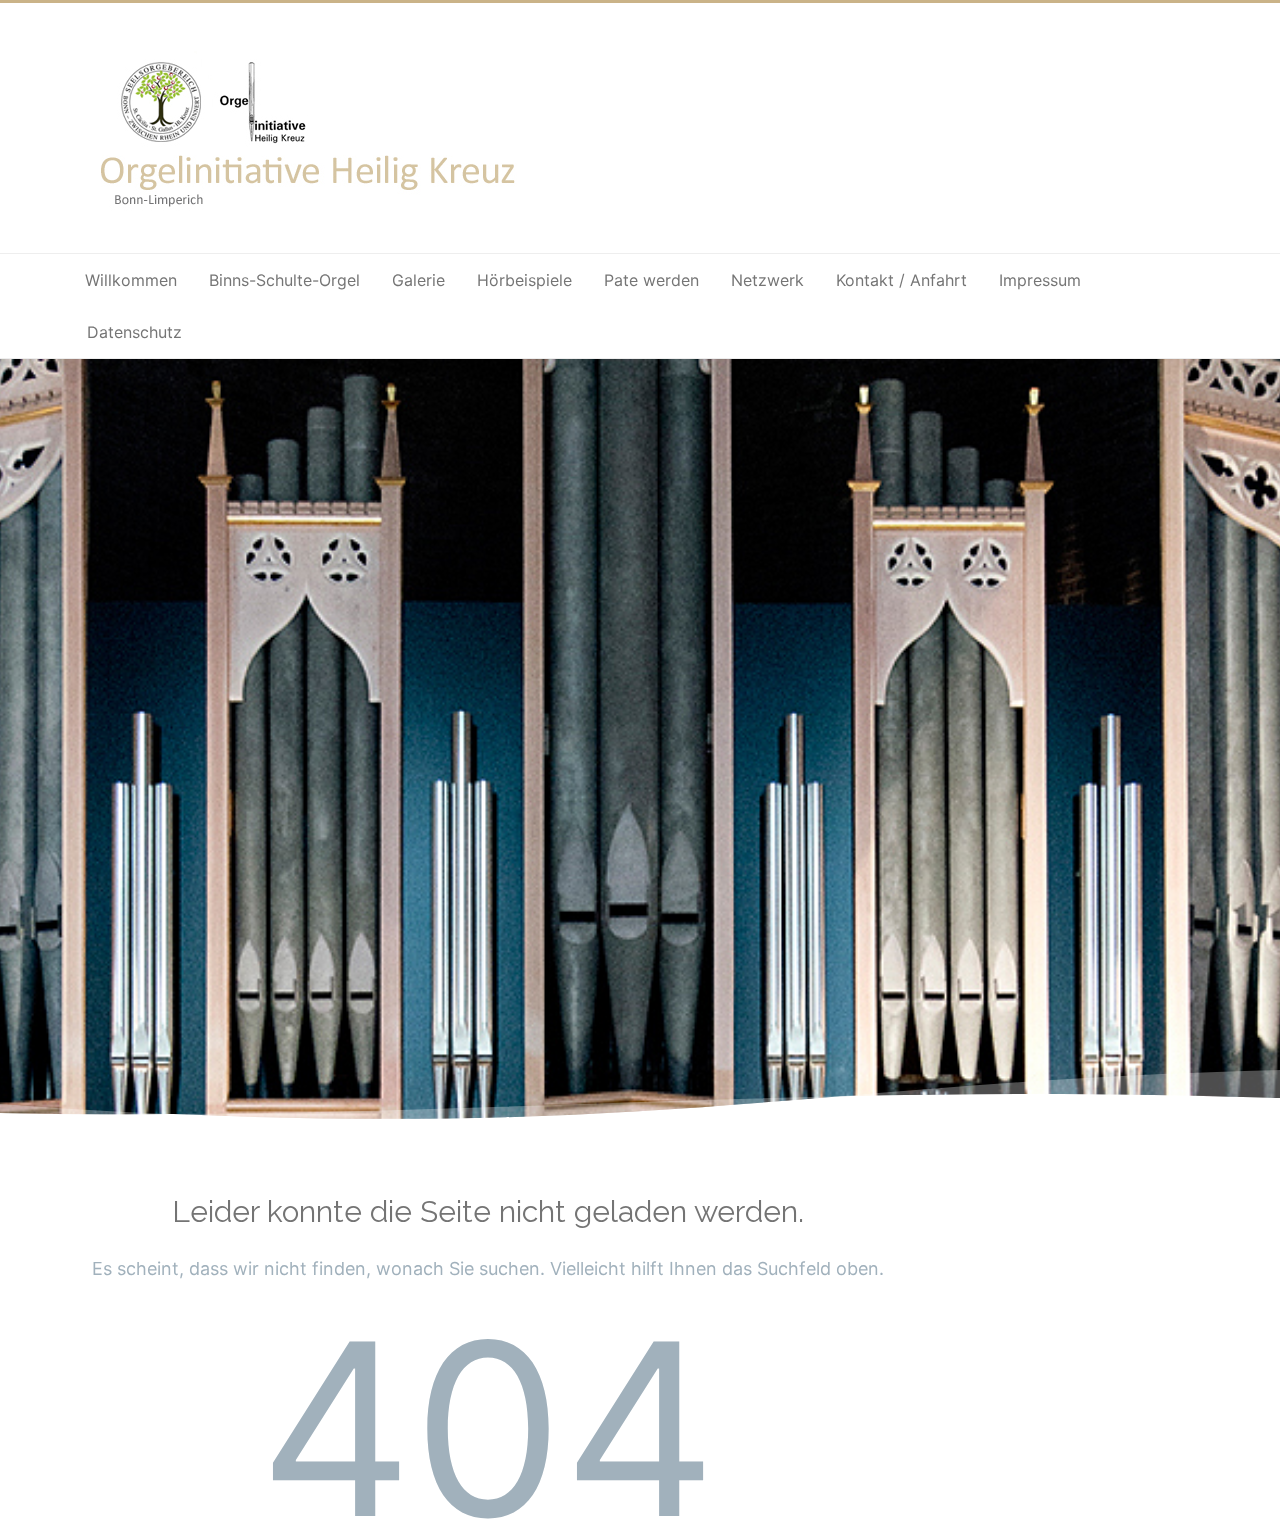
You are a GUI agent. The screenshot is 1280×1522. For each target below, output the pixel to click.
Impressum (1040, 280)
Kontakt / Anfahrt (901, 280)
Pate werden (651, 280)
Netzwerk (767, 280)
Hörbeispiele (524, 280)
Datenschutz (134, 332)
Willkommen (131, 280)
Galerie (418, 280)
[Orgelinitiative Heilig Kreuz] (310, 221)
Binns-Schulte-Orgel (284, 280)
